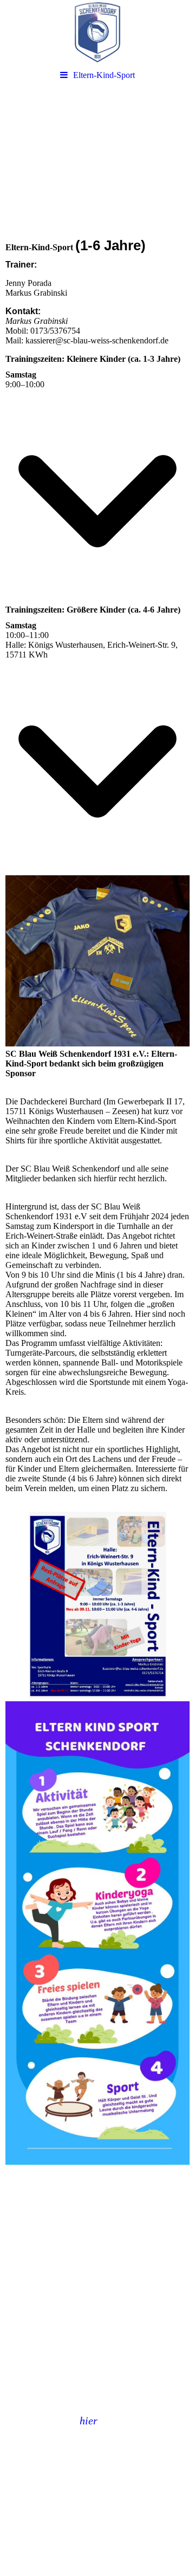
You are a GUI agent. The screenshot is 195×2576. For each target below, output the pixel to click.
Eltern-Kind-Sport (104, 75)
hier (89, 2421)
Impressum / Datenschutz (50, 2488)
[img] (97, 32)
